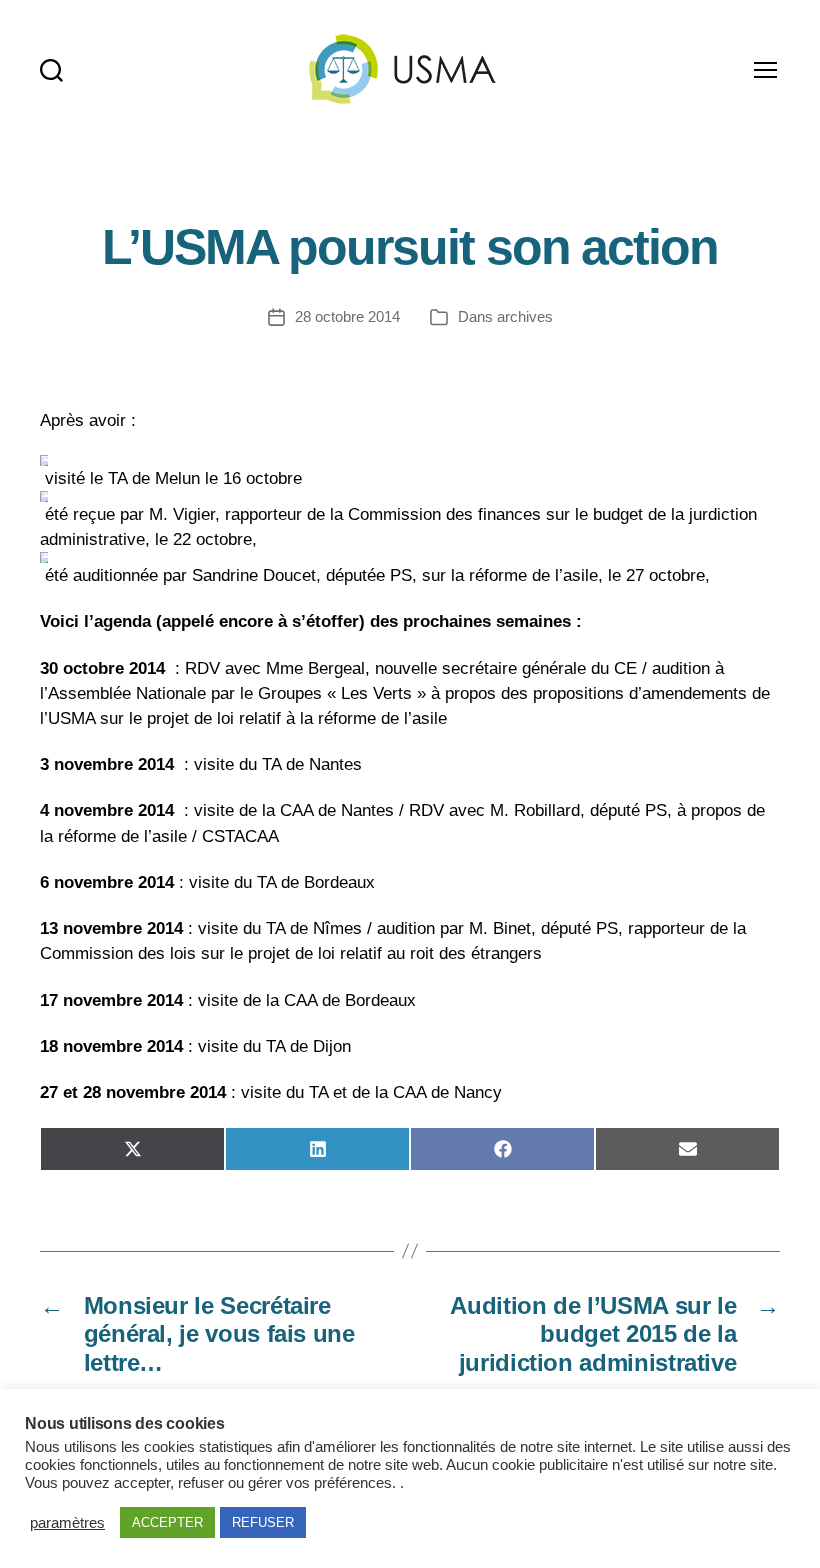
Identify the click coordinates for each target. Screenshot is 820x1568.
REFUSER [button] (263, 1522)
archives (525, 316)
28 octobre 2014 (347, 316)
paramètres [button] (67, 1523)
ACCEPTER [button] (167, 1522)
